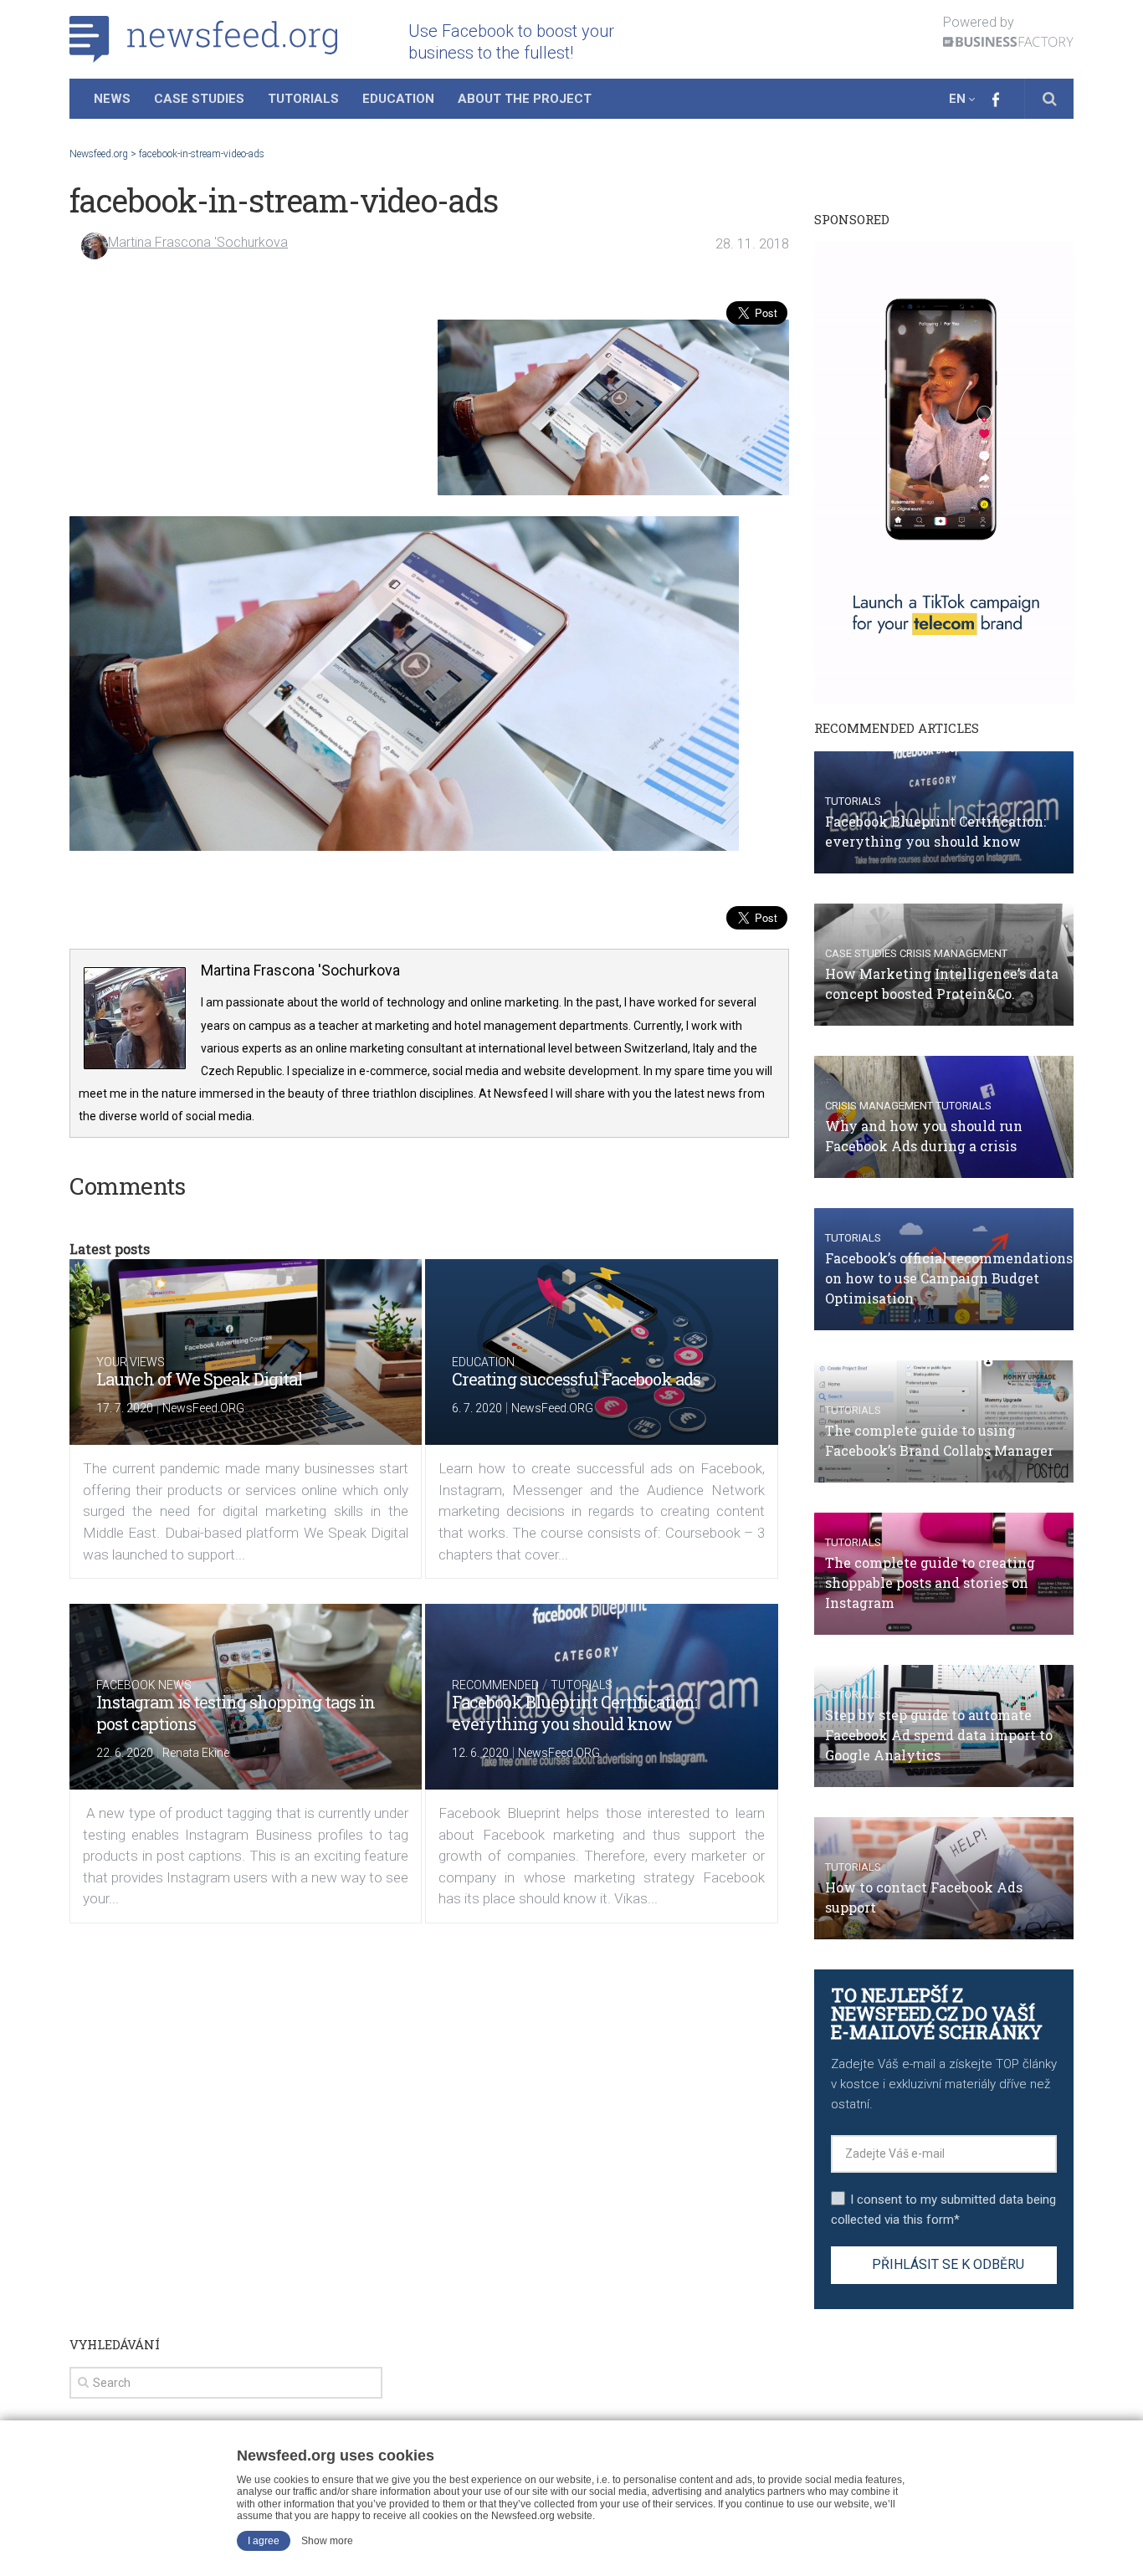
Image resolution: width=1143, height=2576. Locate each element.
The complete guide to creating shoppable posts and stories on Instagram (930, 1582)
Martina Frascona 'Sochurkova (198, 242)
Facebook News (144, 1685)
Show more (327, 2541)
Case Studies (199, 99)
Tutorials (303, 99)
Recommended (495, 1685)
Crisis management (953, 953)
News (112, 99)
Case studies (861, 953)
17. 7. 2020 (125, 1408)
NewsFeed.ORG (203, 1408)
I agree (264, 2541)
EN (957, 99)
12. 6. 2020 (480, 1753)
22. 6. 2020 (125, 1753)
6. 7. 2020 (477, 1408)
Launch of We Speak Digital (199, 1379)
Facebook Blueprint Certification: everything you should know (574, 1713)
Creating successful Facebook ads (576, 1379)
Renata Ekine (196, 1753)
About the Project (525, 99)
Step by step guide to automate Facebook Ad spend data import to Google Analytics (939, 1735)
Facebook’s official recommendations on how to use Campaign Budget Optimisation (949, 1278)
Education (398, 99)
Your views (131, 1362)
